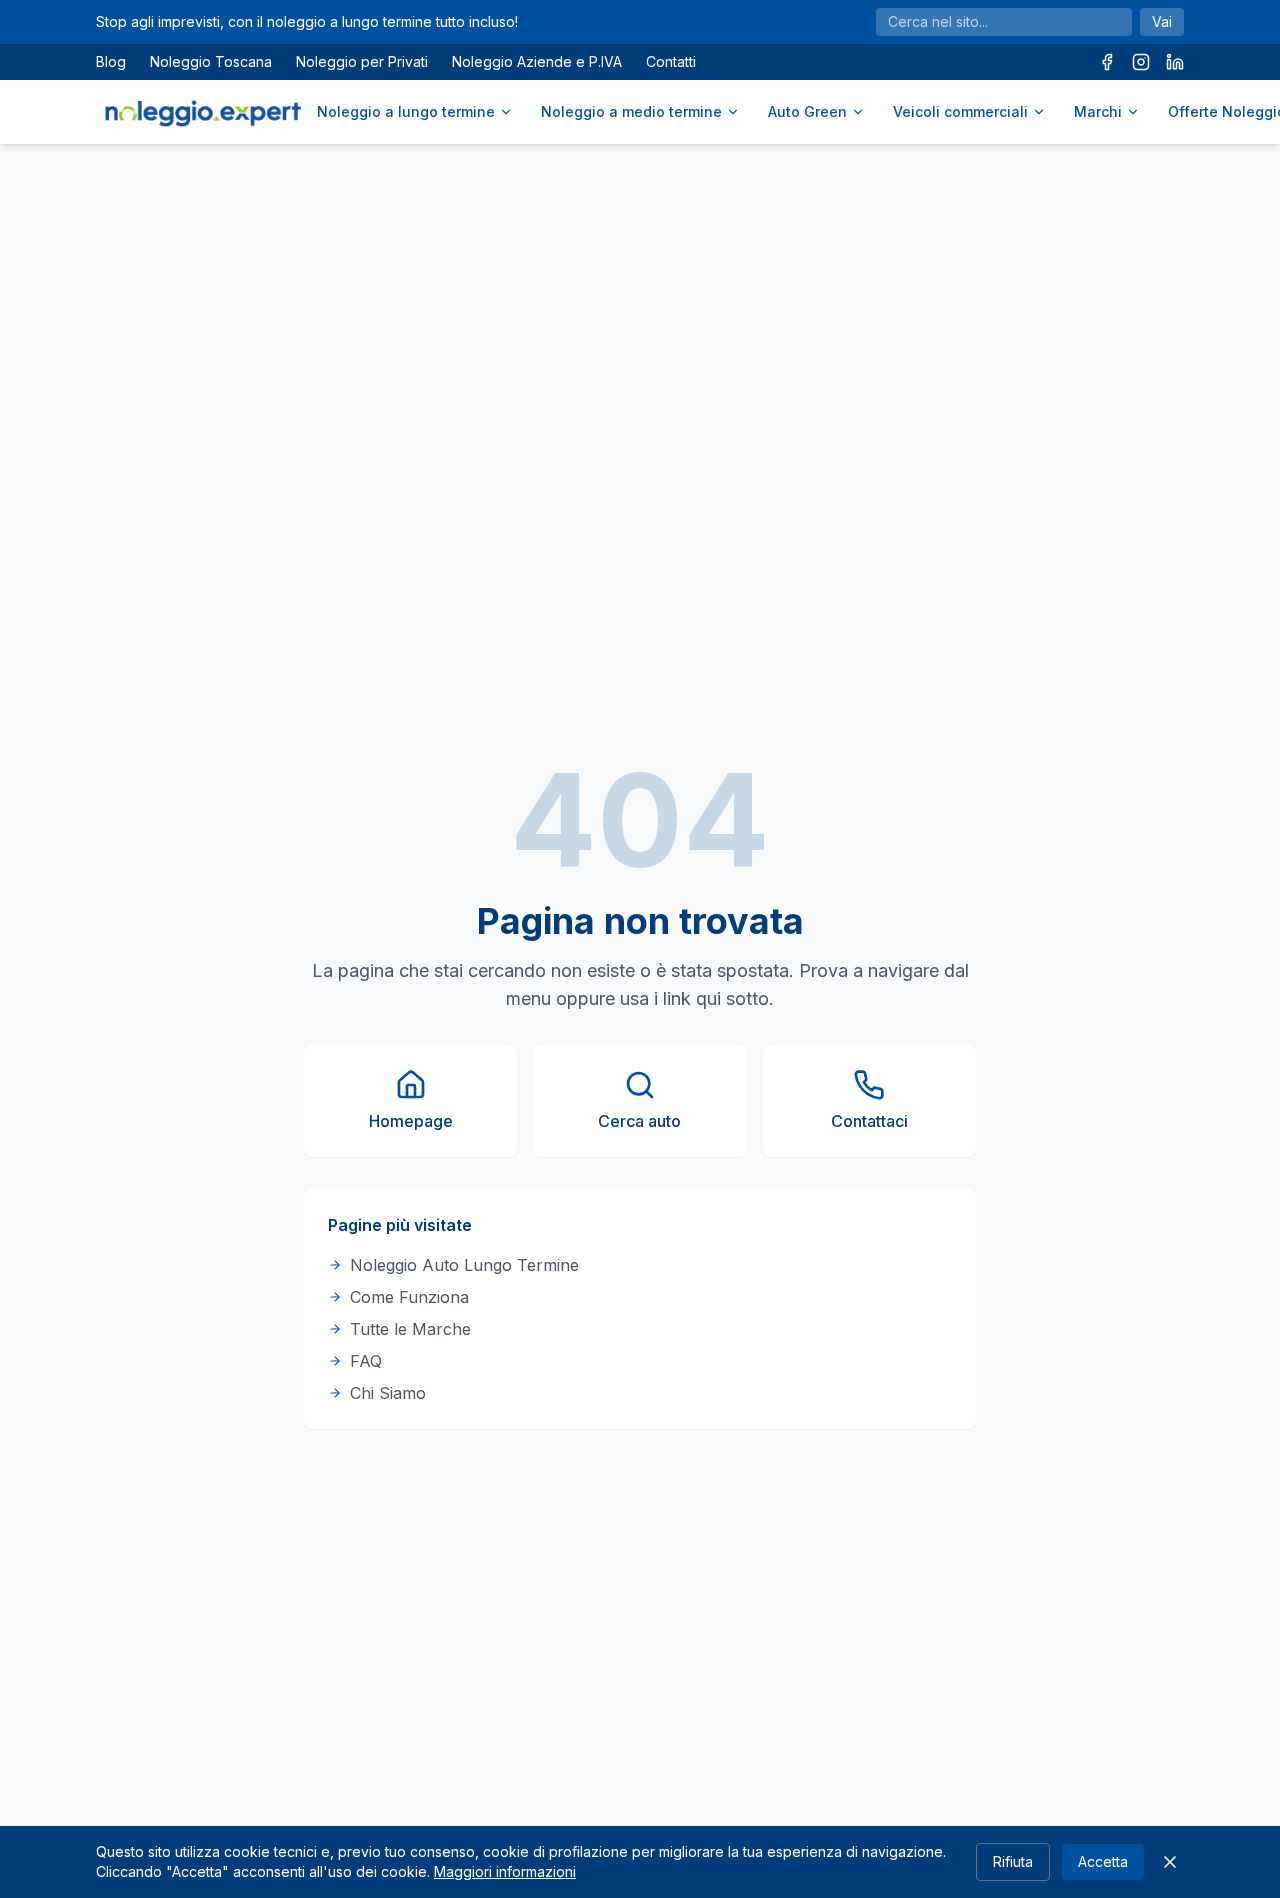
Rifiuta (1013, 1861)
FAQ (366, 1361)
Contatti (671, 61)
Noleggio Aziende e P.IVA (537, 61)
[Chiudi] (1170, 1862)
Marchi (1098, 111)
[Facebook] (1107, 62)
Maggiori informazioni (505, 1871)
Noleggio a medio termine (631, 111)
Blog (111, 61)
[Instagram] (1141, 62)
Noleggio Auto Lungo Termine (464, 1265)
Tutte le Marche (410, 1329)
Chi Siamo (388, 1393)
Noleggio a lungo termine (406, 111)
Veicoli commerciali (960, 111)
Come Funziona (409, 1297)
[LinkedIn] (1175, 62)
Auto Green (807, 111)
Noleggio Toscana (211, 61)
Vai (1162, 21)
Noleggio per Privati (362, 61)
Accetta (1103, 1861)
